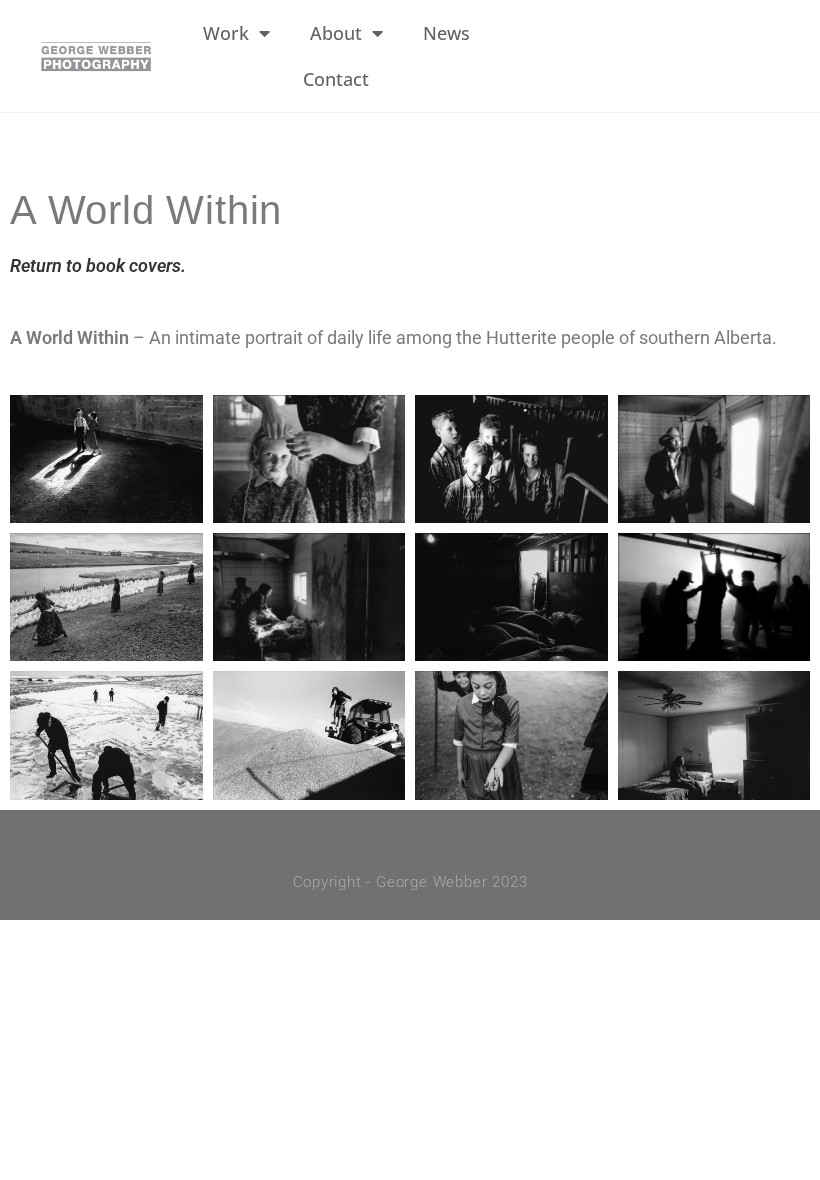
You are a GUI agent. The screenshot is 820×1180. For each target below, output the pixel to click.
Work (226, 33)
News (446, 33)
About (336, 33)
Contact (336, 79)
